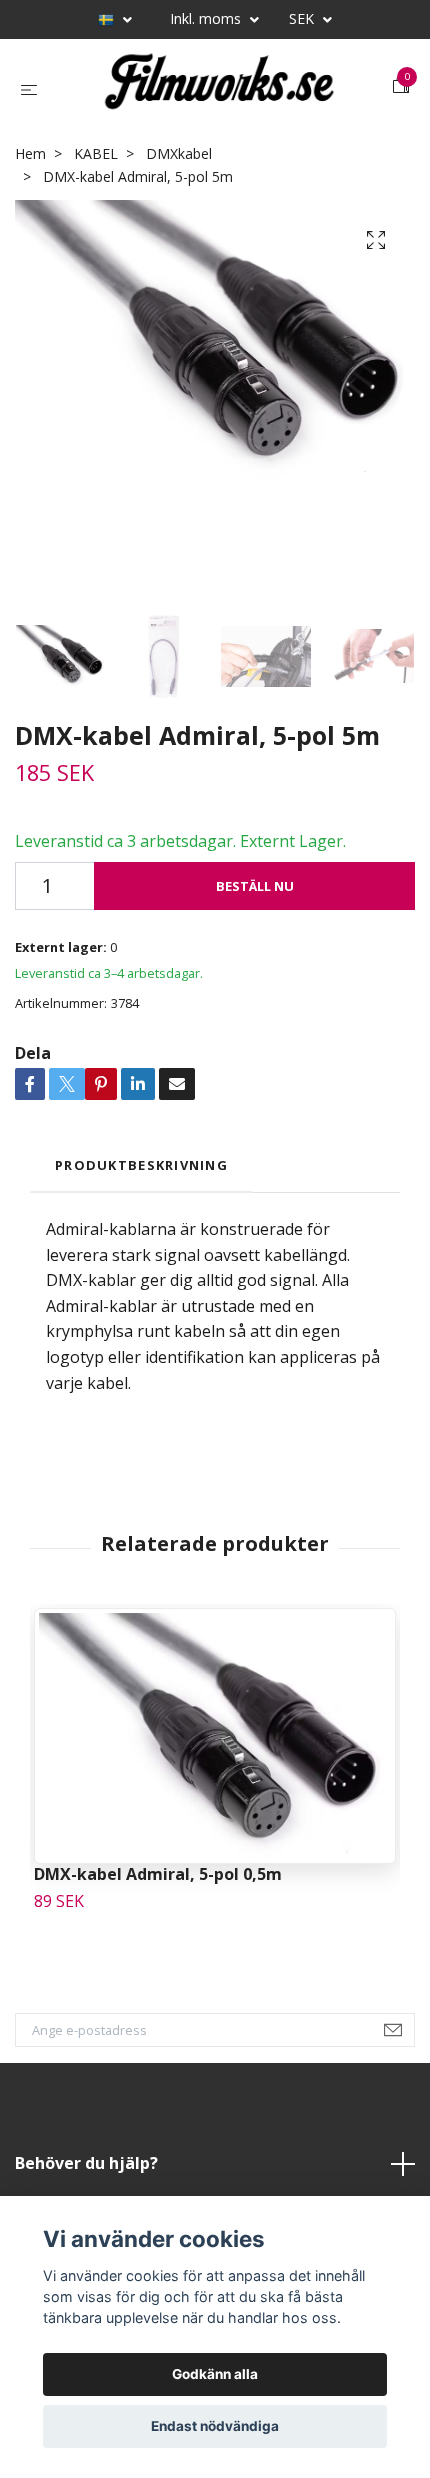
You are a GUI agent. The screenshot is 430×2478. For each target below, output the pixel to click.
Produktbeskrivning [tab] (141, 1165)
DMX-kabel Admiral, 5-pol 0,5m (158, 1874)
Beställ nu (255, 886)
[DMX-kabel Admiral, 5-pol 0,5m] (215, 1736)
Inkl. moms (207, 18)
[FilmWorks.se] (219, 87)
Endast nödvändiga (215, 2426)
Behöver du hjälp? (86, 2163)
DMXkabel (179, 153)
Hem (30, 153)
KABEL (96, 153)
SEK (303, 18)
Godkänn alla (215, 2374)
